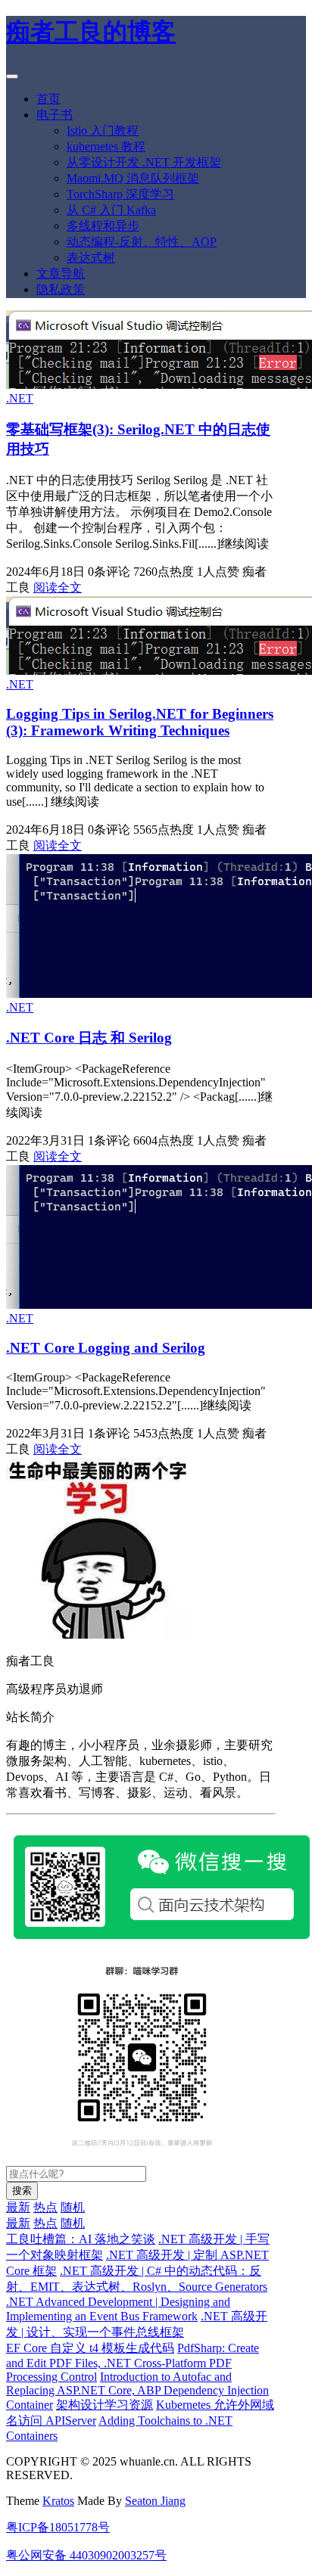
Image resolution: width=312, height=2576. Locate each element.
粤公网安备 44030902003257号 (86, 2555)
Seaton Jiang (155, 2501)
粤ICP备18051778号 (58, 2527)
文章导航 (61, 273)
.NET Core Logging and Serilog (106, 1348)
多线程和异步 (103, 226)
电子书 (55, 115)
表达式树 (91, 258)
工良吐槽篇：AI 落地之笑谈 (81, 2239)
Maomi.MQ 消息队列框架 (133, 178)
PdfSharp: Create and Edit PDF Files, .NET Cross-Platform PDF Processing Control (133, 2362)
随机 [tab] (73, 2207)
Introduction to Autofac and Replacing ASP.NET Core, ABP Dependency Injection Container (137, 2391)
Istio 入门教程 (103, 131)
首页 (48, 99)
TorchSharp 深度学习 (120, 194)
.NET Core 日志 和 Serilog (89, 1038)
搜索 (22, 2191)
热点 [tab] (45, 2207)
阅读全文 (58, 587)
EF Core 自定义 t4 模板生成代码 (90, 2348)
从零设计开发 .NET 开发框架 (144, 162)
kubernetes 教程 (106, 146)
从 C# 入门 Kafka (111, 210)
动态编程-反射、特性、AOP (142, 242)
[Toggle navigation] (12, 76)
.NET (20, 398)
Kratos (58, 2501)
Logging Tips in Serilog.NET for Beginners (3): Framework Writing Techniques (140, 722)
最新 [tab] (18, 2207)
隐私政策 (61, 289)
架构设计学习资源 (105, 2405)
